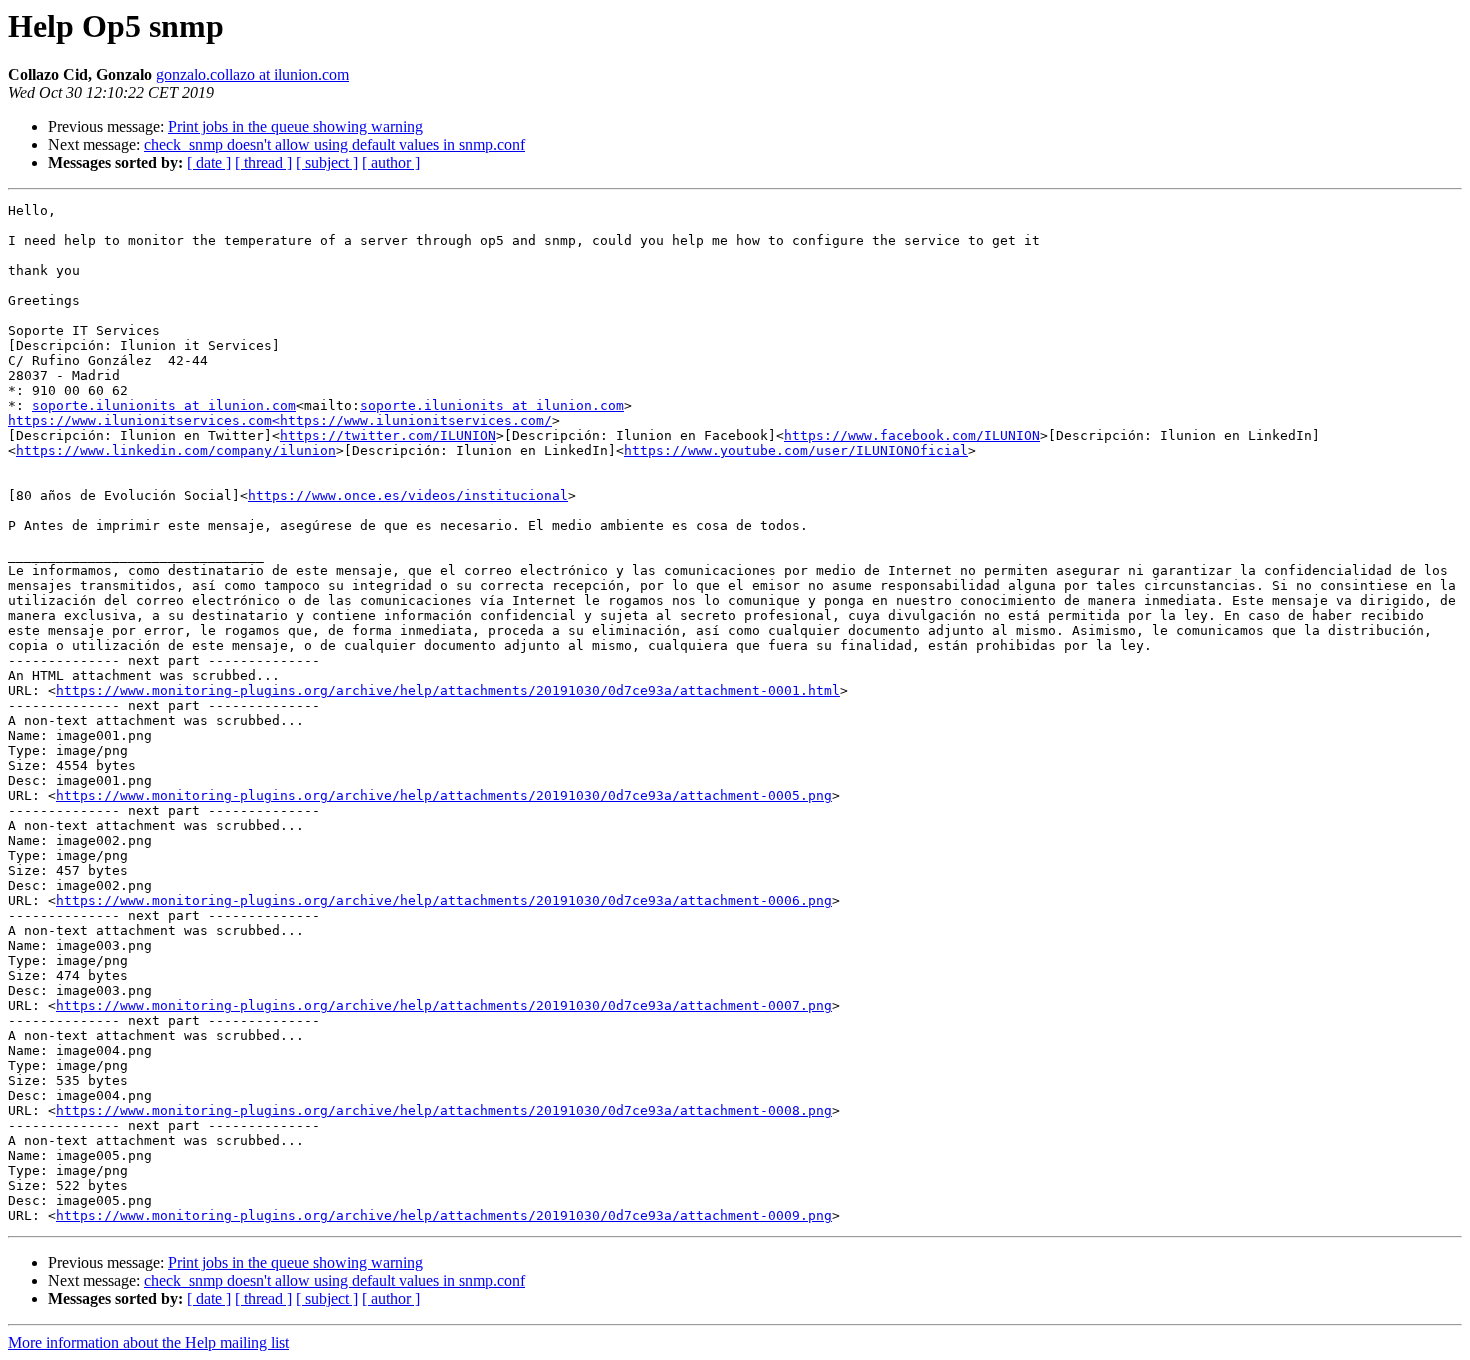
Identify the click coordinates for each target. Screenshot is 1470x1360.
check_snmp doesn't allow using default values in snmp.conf (334, 144)
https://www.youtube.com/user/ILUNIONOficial (796, 450)
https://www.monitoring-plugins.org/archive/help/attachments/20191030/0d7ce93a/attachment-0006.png (444, 900)
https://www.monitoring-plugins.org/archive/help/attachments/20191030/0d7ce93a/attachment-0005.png (444, 795)
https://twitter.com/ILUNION (388, 435)
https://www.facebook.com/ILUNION (912, 435)
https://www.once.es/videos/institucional (408, 495)
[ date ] (209, 162)
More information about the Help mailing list (148, 1342)
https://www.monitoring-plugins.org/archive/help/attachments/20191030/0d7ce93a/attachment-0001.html (448, 690)
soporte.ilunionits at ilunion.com (164, 405)
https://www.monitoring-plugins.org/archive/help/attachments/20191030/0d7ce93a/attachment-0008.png (444, 1110)
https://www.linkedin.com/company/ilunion (176, 450)
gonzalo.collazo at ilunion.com (252, 74)
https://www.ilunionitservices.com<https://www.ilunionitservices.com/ (280, 420)
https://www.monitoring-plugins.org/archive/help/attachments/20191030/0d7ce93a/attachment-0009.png (444, 1215)
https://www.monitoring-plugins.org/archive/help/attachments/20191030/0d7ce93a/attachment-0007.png (444, 1005)
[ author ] (391, 162)
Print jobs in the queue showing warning (295, 126)
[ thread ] (263, 162)
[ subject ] (327, 162)
